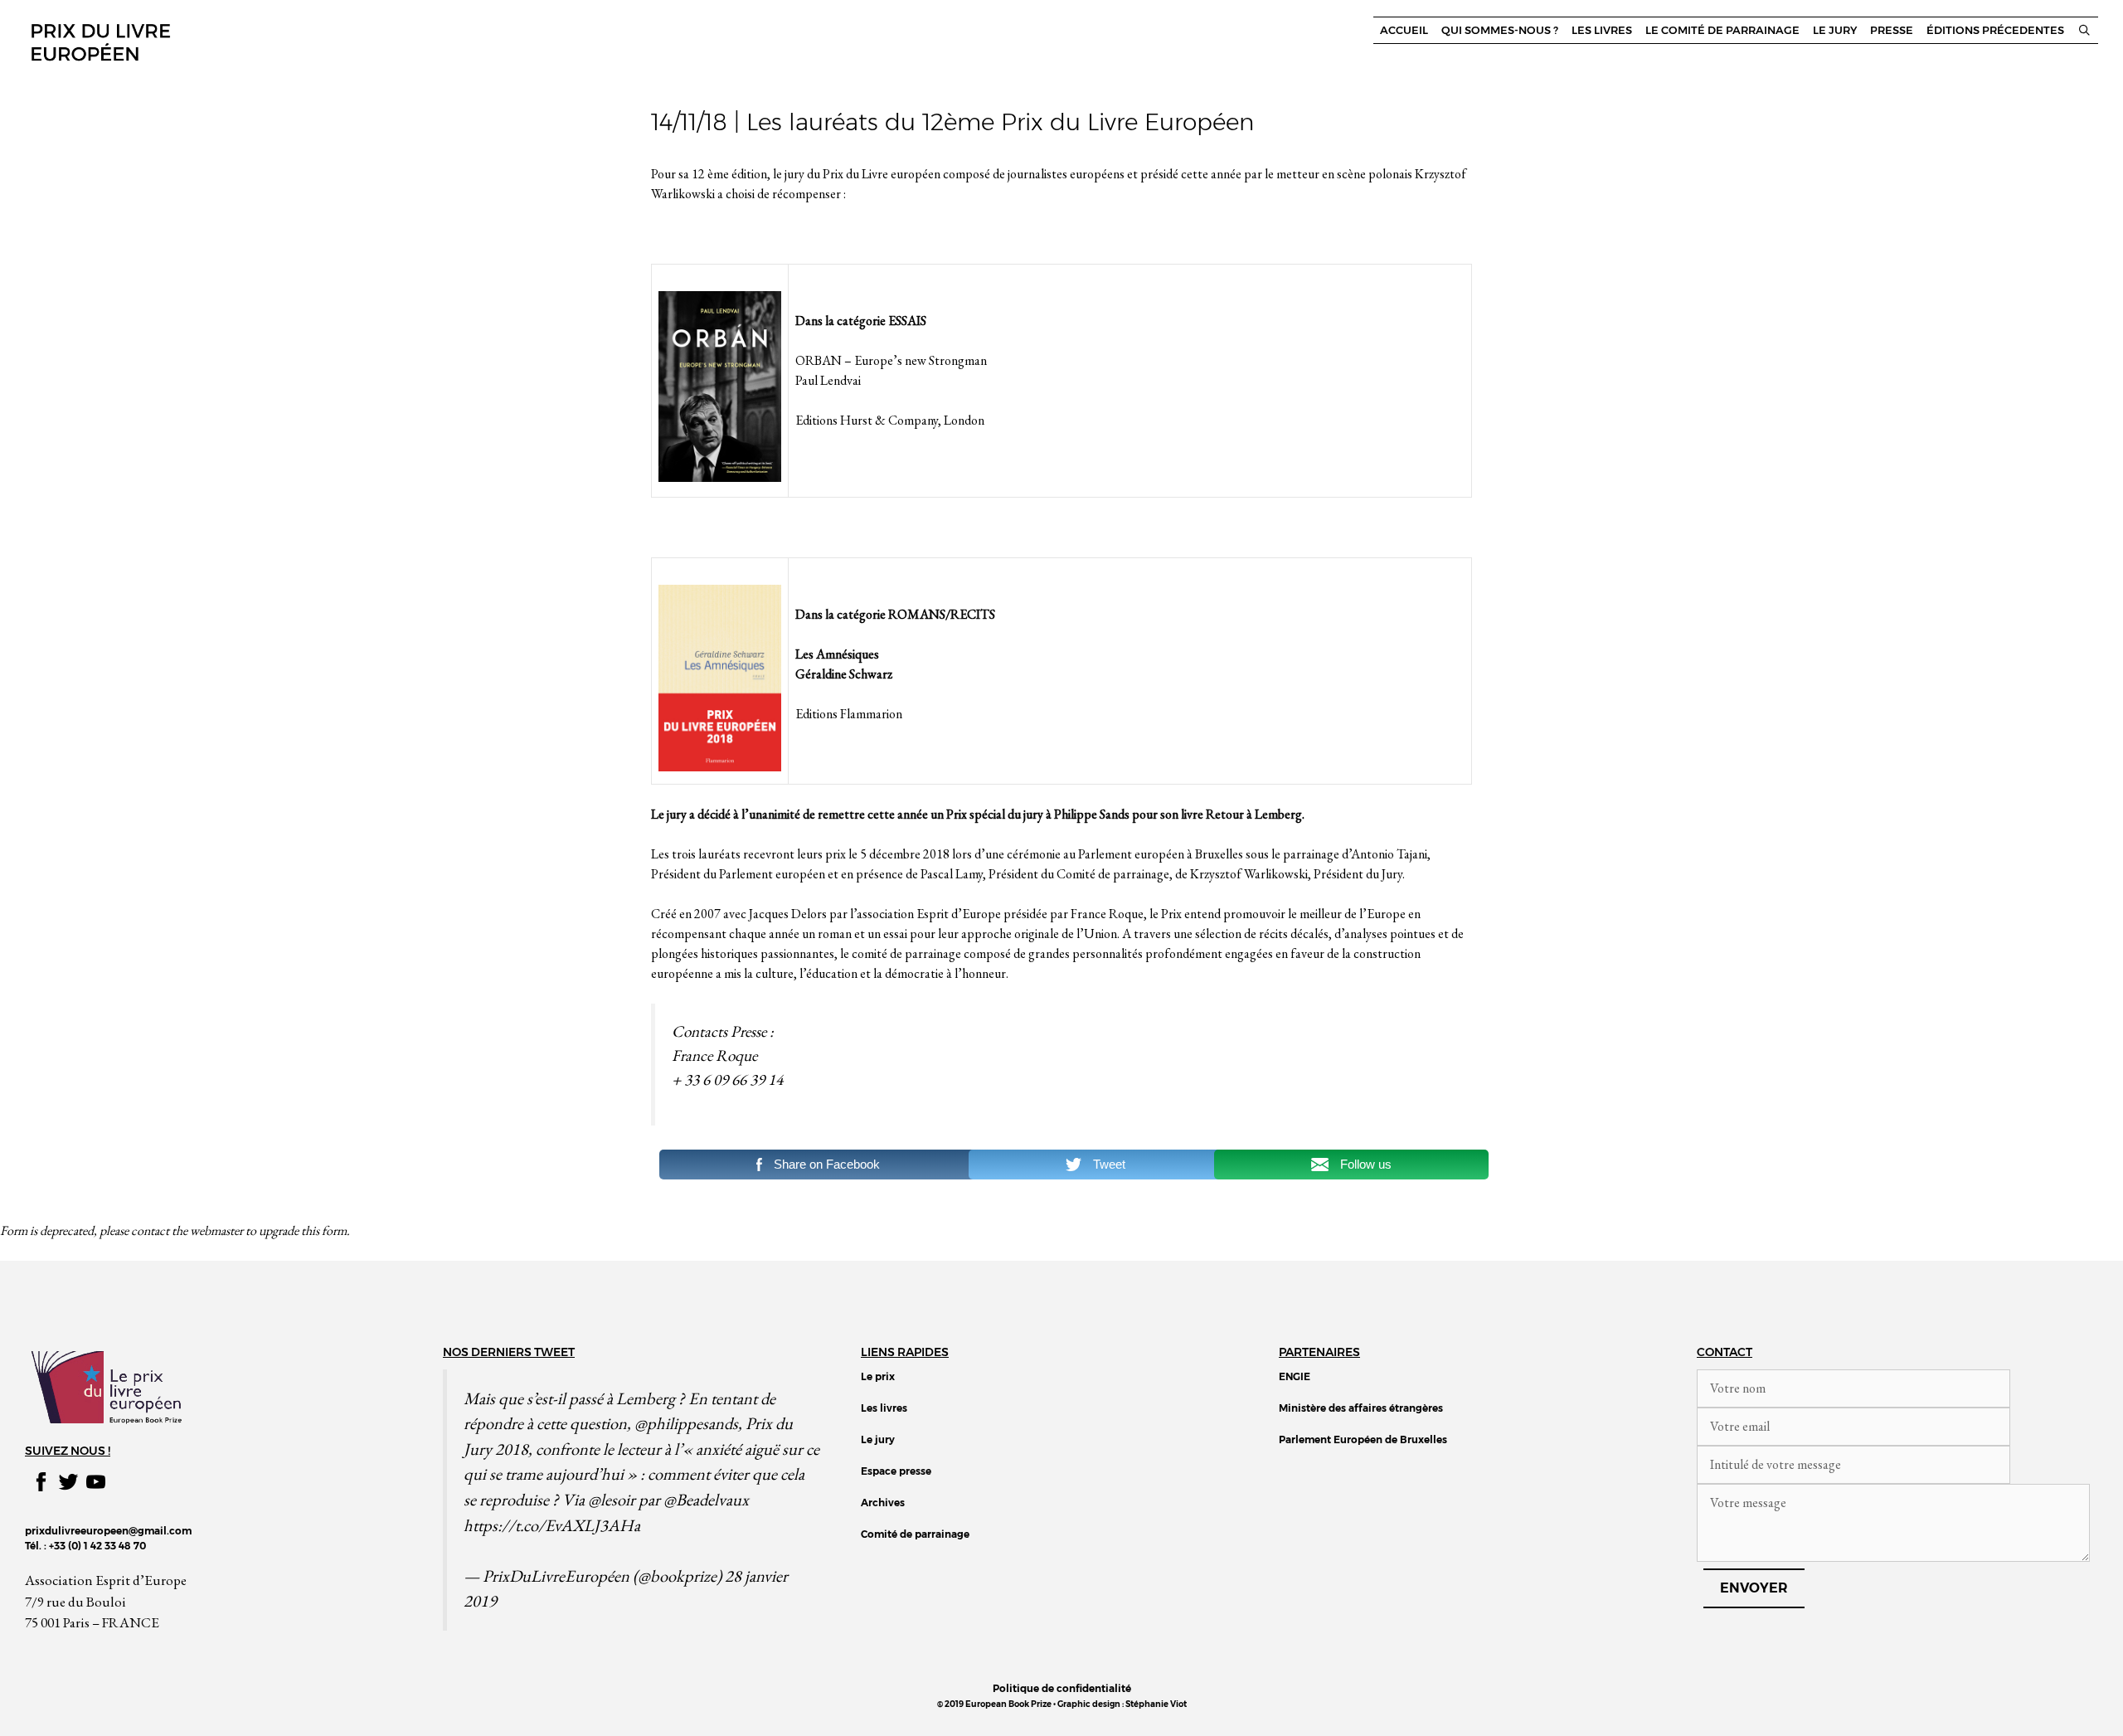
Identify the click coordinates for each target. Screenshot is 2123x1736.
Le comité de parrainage (1722, 30)
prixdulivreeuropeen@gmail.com (108, 1531)
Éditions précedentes (1995, 30)
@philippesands (686, 1423)
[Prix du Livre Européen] (100, 40)
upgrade (279, 1230)
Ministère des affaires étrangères (1361, 1408)
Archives (883, 1503)
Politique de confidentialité (1062, 1688)
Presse (1892, 30)
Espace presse (896, 1471)
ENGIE (1295, 1376)
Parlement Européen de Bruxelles (1363, 1439)
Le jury (1835, 30)
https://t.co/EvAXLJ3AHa (552, 1525)
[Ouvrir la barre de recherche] (2084, 30)
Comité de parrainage (915, 1534)
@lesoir (612, 1499)
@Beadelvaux (706, 1499)
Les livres (1602, 30)
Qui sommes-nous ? (1500, 30)
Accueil (1404, 30)
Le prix (878, 1376)
